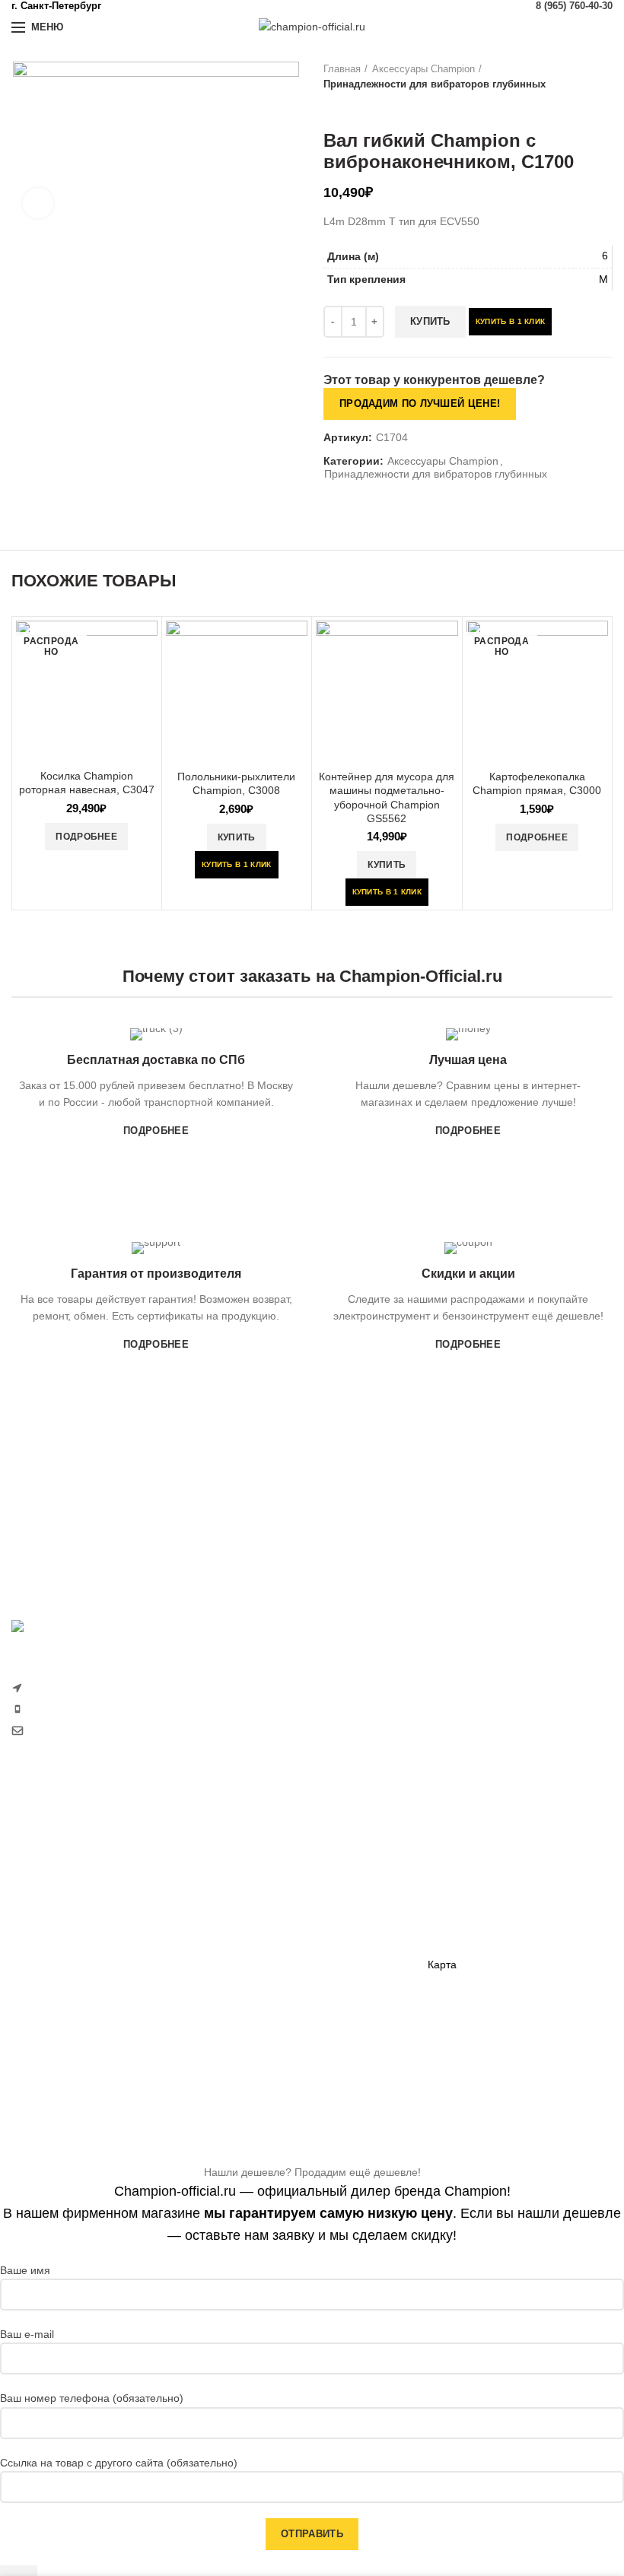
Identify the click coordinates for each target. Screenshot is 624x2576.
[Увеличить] (38, 203)
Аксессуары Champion (423, 69)
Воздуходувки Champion (72, 2044)
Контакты (450, 1938)
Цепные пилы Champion (72, 1938)
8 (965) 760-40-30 (574, 6)
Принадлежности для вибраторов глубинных (435, 84)
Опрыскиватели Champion (77, 1991)
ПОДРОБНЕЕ (156, 1131)
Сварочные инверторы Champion (302, 2008)
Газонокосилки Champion (74, 1860)
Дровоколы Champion (65, 1965)
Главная (342, 69)
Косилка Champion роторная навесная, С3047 (87, 783)
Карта (442, 1965)
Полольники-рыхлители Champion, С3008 (236, 783)
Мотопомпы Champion (275, 1876)
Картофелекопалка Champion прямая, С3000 (537, 783)
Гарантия (451, 1860)
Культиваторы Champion (72, 1885)
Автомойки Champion (64, 2017)
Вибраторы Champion (273, 1929)
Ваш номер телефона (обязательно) (92, 2398)
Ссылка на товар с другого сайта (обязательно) (119, 2463)
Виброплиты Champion (276, 1955)
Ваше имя (25, 2270)
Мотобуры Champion (271, 1981)
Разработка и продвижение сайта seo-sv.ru (119, 1763)
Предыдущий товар (331, 107)
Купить (430, 321)
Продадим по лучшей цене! (420, 403)
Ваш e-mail (27, 2334)
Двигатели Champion (271, 1903)
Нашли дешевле (468, 1885)
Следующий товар (361, 107)
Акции (443, 1912)
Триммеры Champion (64, 1912)
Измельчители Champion (73, 2069)
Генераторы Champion (275, 1850)
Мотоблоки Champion (65, 1833)
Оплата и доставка (474, 1833)
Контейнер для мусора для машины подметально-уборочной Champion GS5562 (387, 797)
